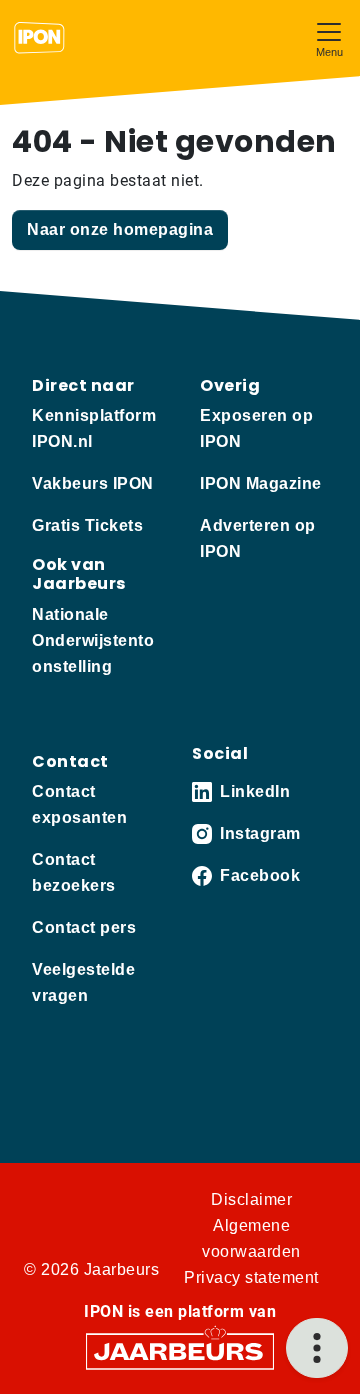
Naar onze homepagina (120, 229)
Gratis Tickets (87, 525)
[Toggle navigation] (329, 37)
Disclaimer (251, 1199)
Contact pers (84, 927)
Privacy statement (251, 1277)
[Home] (39, 38)
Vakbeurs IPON (93, 483)
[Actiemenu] (317, 1348)
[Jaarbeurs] (180, 1349)
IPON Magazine (261, 483)
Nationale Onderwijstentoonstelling (93, 640)
